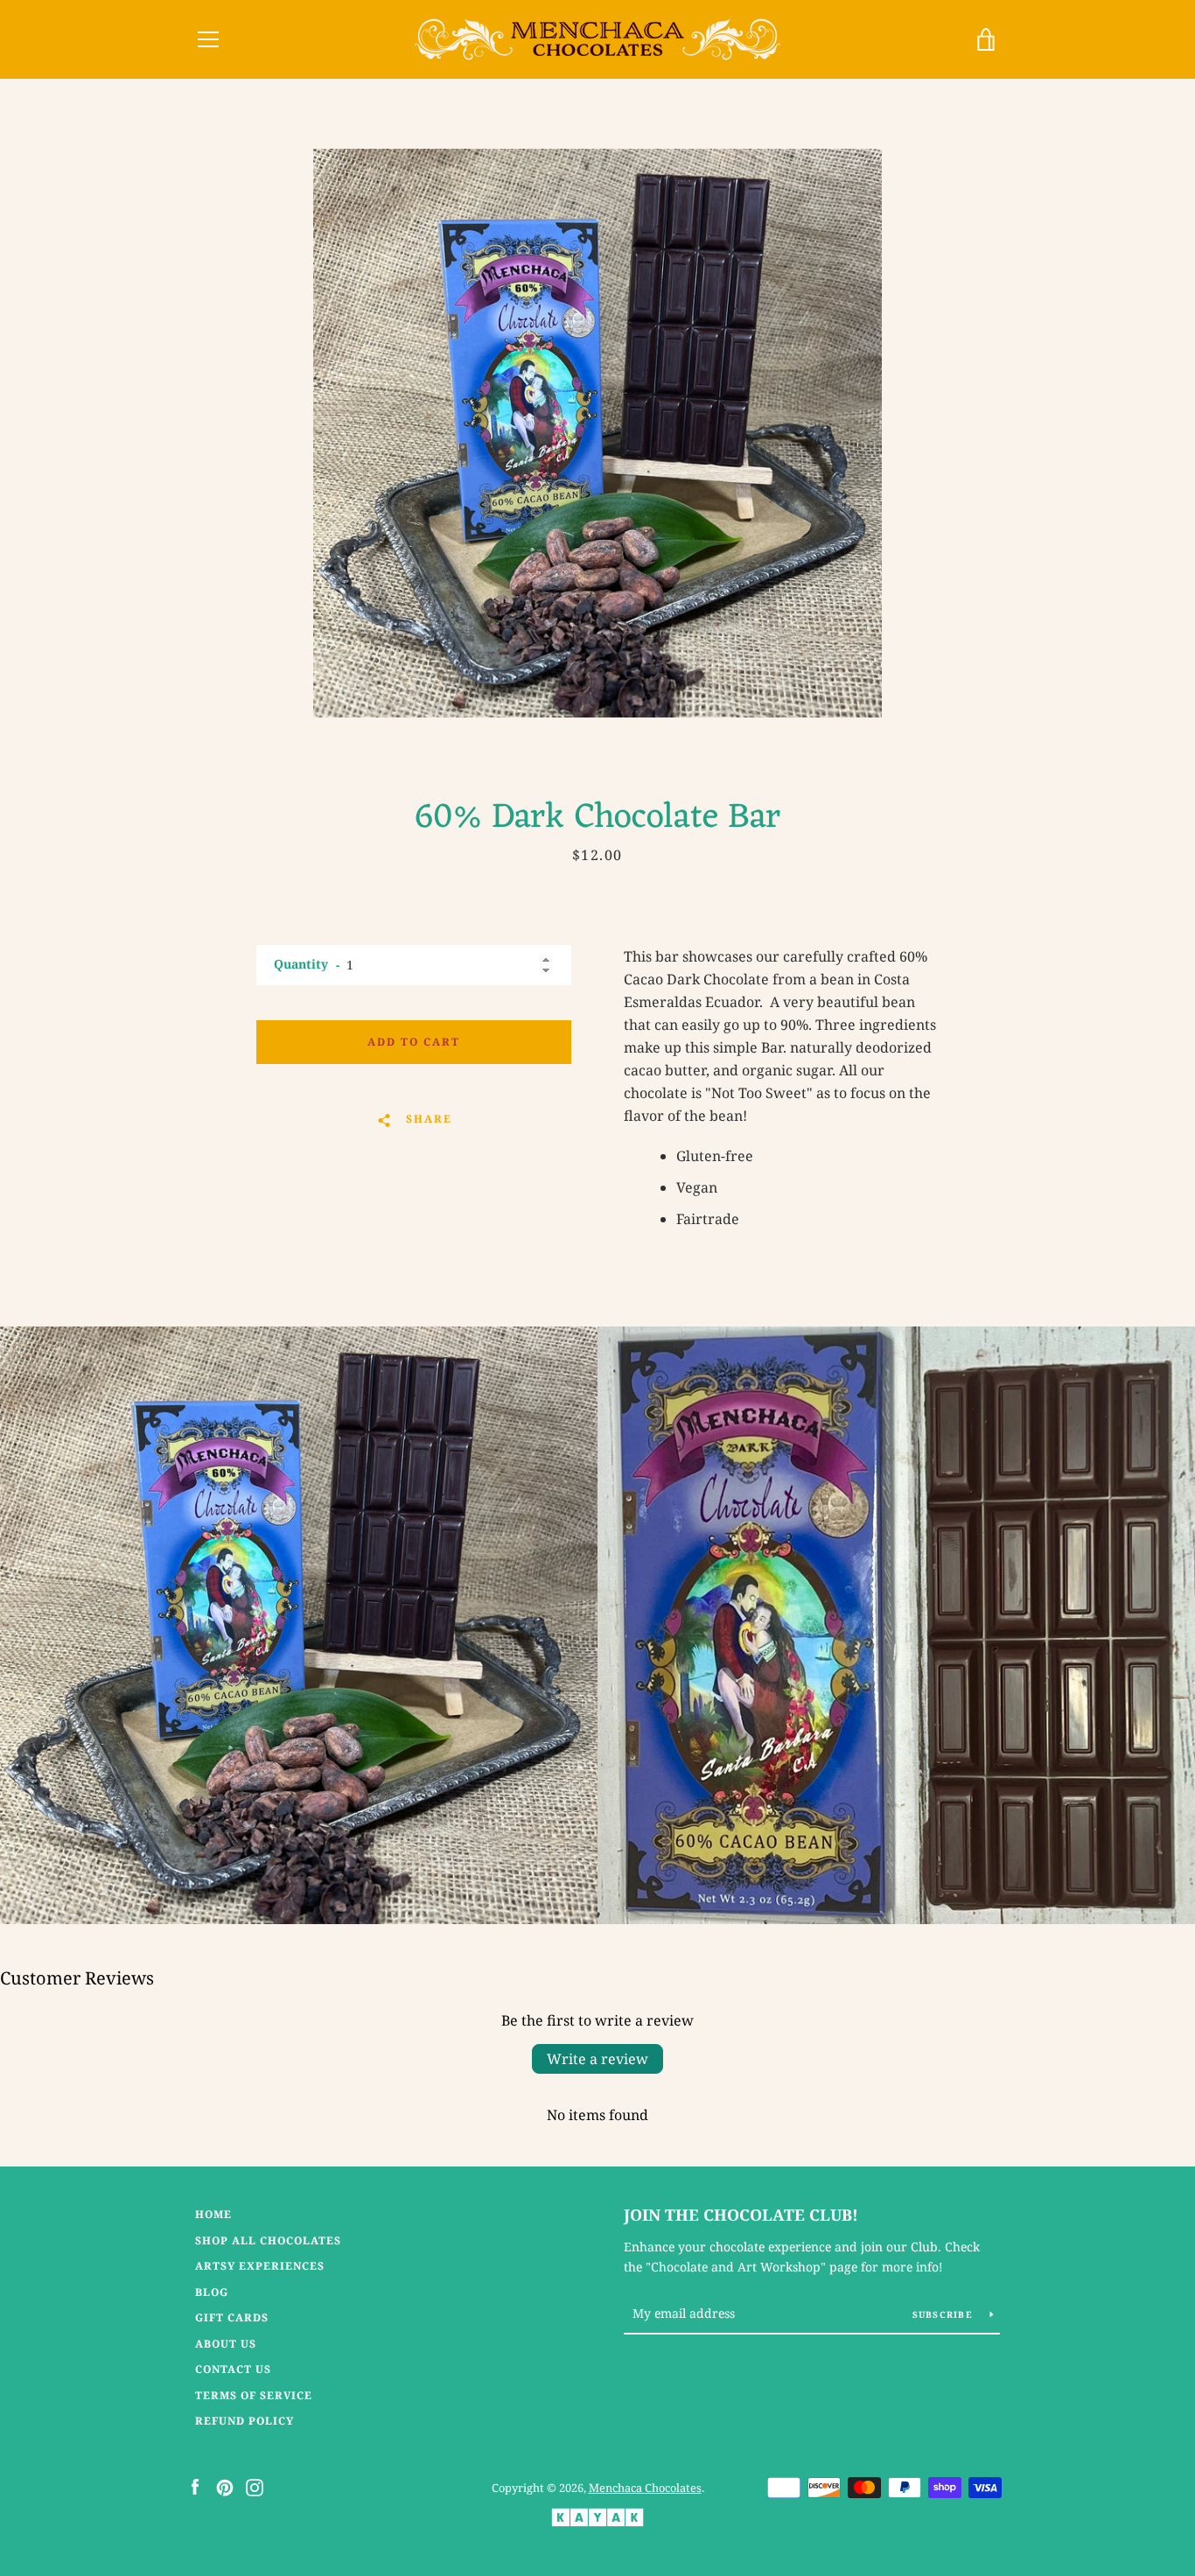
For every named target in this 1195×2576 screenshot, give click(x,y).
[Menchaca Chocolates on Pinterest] (225, 2487)
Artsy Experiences (260, 2266)
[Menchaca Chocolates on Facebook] (195, 2487)
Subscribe (945, 2314)
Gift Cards (232, 2317)
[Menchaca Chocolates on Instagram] (255, 2487)
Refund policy (245, 2421)
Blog (212, 2292)
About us (226, 2344)
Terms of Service (254, 2395)
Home (213, 2214)
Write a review (597, 2059)
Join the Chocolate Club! (741, 2215)
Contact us (233, 2369)
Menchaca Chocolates (645, 2488)
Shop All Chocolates (268, 2240)
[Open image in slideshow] (597, 433)
